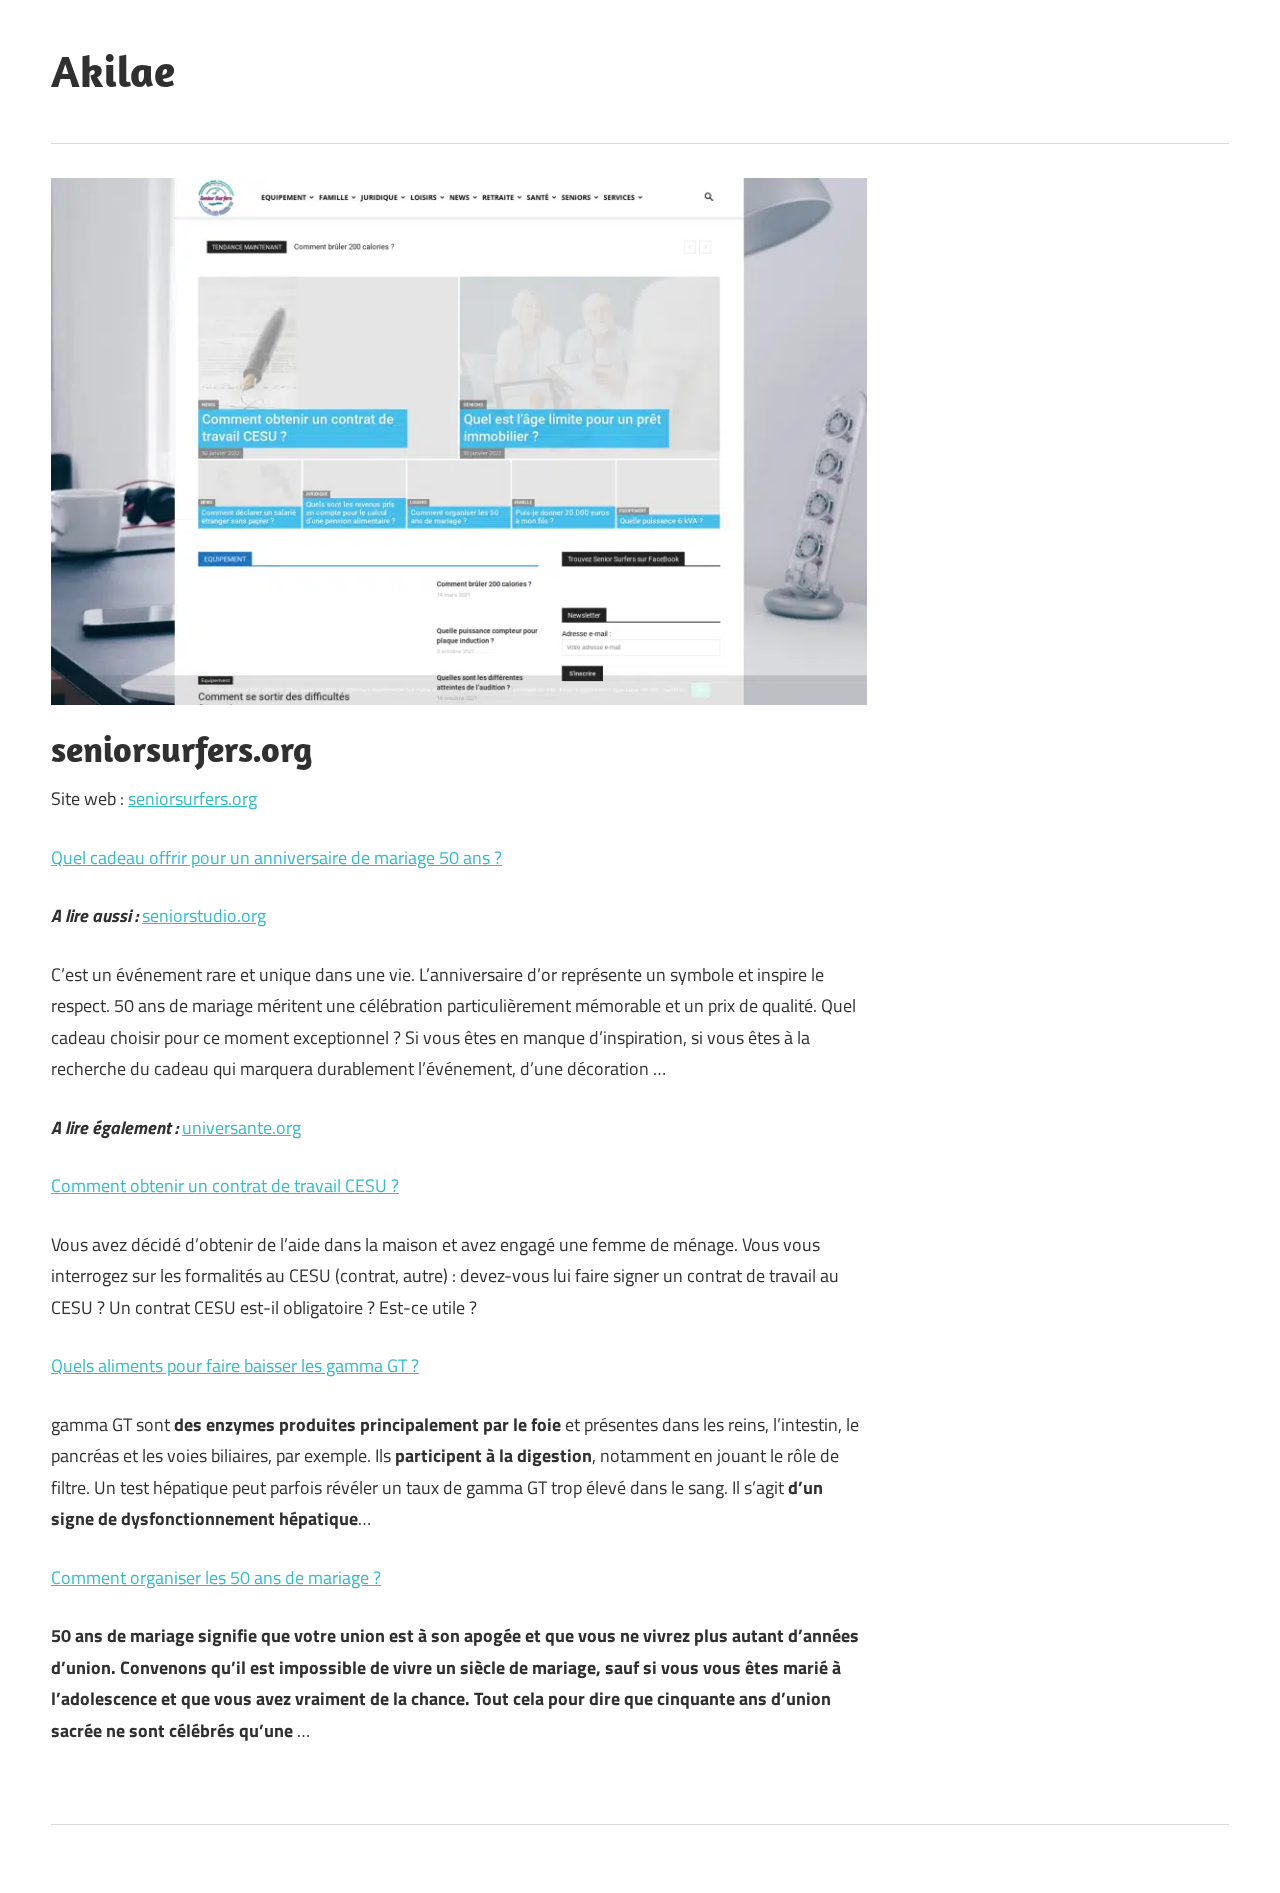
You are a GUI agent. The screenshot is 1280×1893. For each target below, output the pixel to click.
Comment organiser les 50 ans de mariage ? (216, 1577)
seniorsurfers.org (192, 798)
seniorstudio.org (204, 915)
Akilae (113, 71)
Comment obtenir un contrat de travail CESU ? (225, 1185)
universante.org (241, 1127)
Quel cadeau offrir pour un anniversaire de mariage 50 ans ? (276, 857)
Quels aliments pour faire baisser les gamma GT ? (235, 1365)
